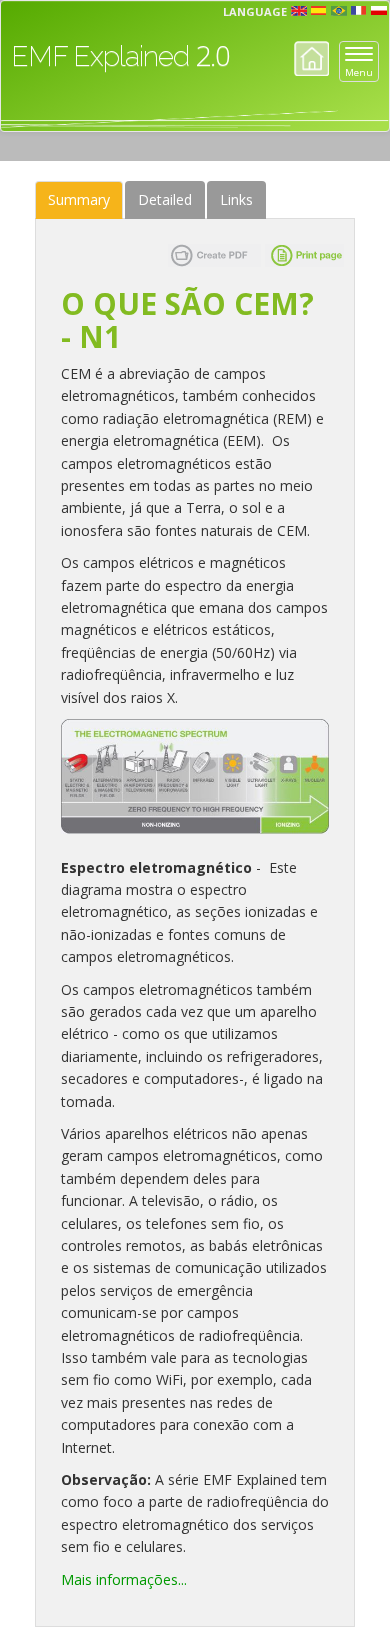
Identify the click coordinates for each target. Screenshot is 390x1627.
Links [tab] (236, 199)
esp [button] (319, 11)
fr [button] (359, 11)
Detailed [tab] (165, 199)
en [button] (299, 11)
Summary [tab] (79, 199)
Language (255, 11)
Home (311, 58)
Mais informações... (124, 1579)
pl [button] (379, 11)
